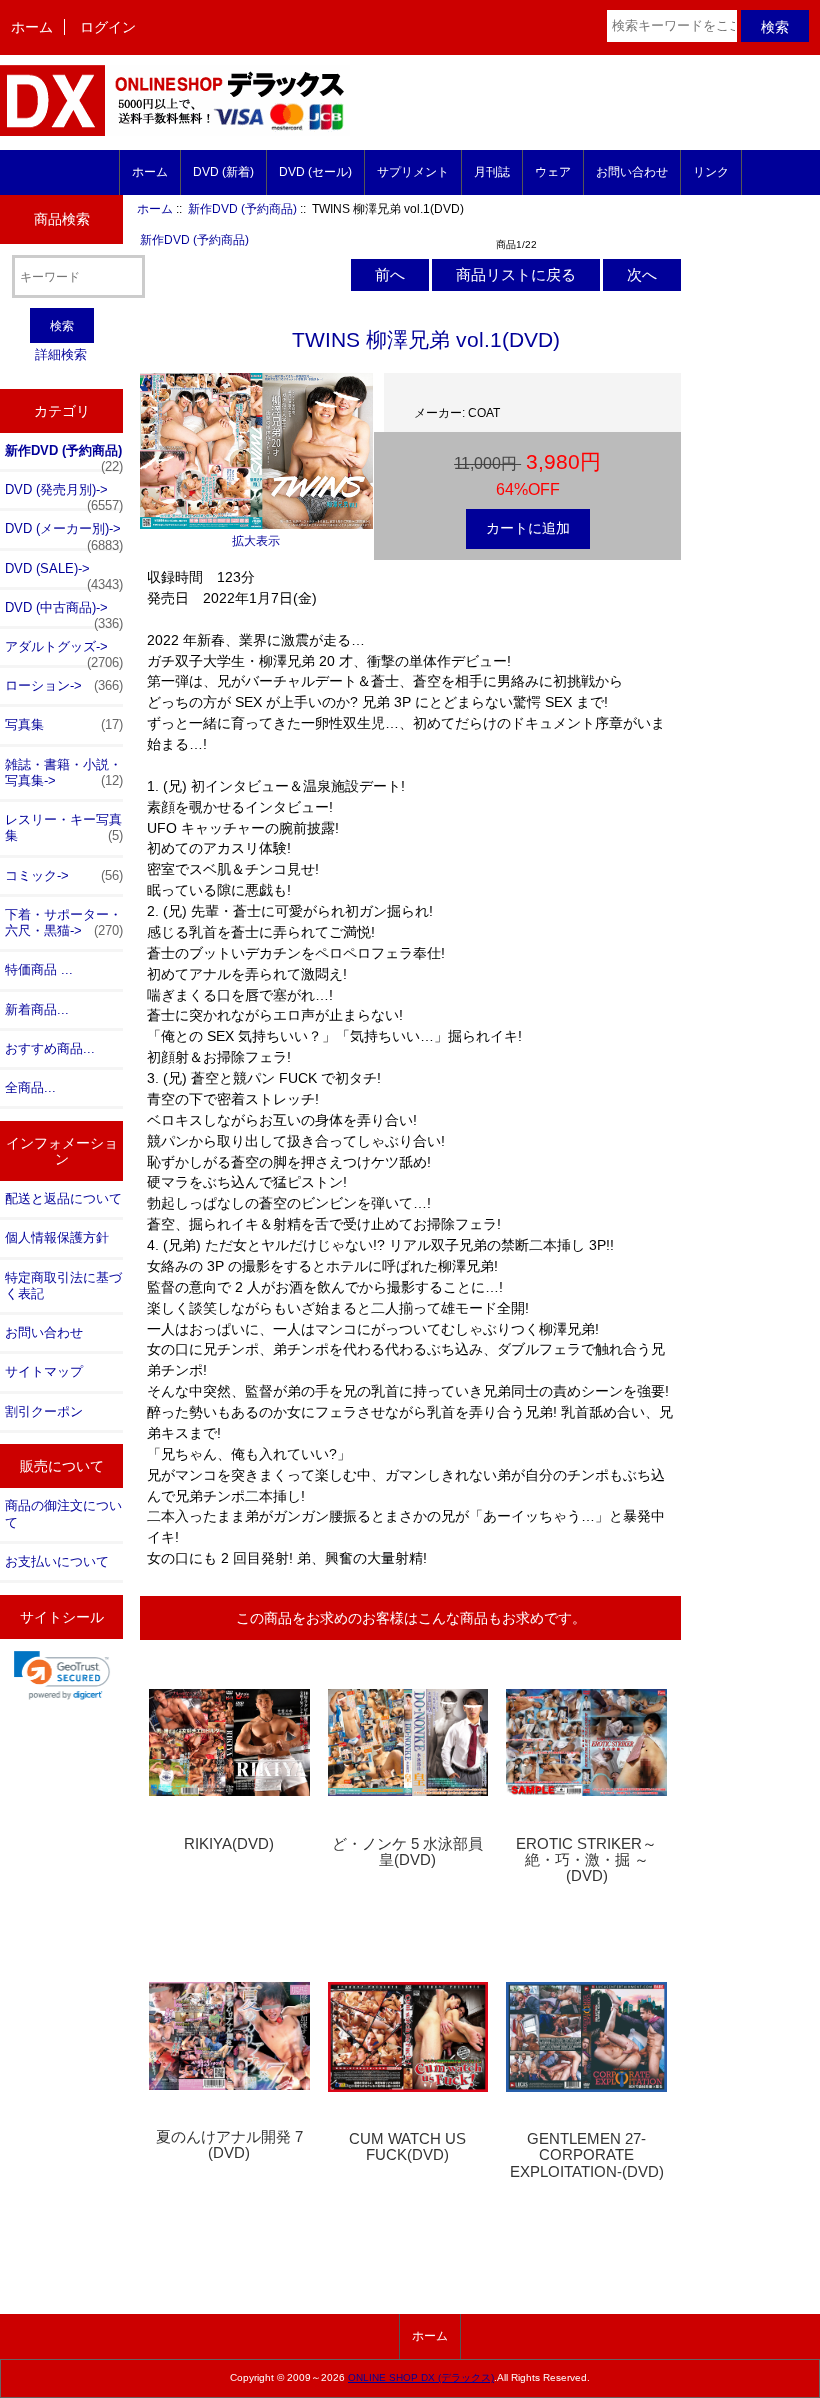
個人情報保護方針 (57, 1237)
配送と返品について (63, 1198)
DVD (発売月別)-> (64, 495)
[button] (62, 1675)
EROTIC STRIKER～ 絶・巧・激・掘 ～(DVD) (586, 1860)
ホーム (32, 27)
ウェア (553, 172)
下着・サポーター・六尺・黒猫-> (64, 922)
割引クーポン (44, 1411)
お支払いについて (57, 1561)
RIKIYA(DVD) (229, 1844)
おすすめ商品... (50, 1048)
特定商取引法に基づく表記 (63, 1285)
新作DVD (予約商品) (242, 208)
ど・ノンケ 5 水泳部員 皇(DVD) (407, 1852)
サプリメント (413, 172)
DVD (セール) (315, 172)
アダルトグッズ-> (64, 652)
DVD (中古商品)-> (64, 613)
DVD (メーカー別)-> (64, 534)
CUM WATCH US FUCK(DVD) (407, 2147)
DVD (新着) (223, 172)
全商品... (30, 1087)
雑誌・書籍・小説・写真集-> (64, 772)
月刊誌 (492, 172)
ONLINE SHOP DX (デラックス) (421, 2377)
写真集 (64, 724)
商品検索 (62, 219)
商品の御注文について (63, 1513)
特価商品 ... (39, 969)
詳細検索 (61, 354)
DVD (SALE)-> (64, 574)
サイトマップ (44, 1371)
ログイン (108, 27)
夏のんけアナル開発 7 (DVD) (229, 2145)
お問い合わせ (632, 172)
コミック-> (64, 875)
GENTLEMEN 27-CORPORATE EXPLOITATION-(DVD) (587, 2155)
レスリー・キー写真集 (64, 827)
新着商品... (37, 1009)
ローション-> (64, 685)
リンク (711, 172)
